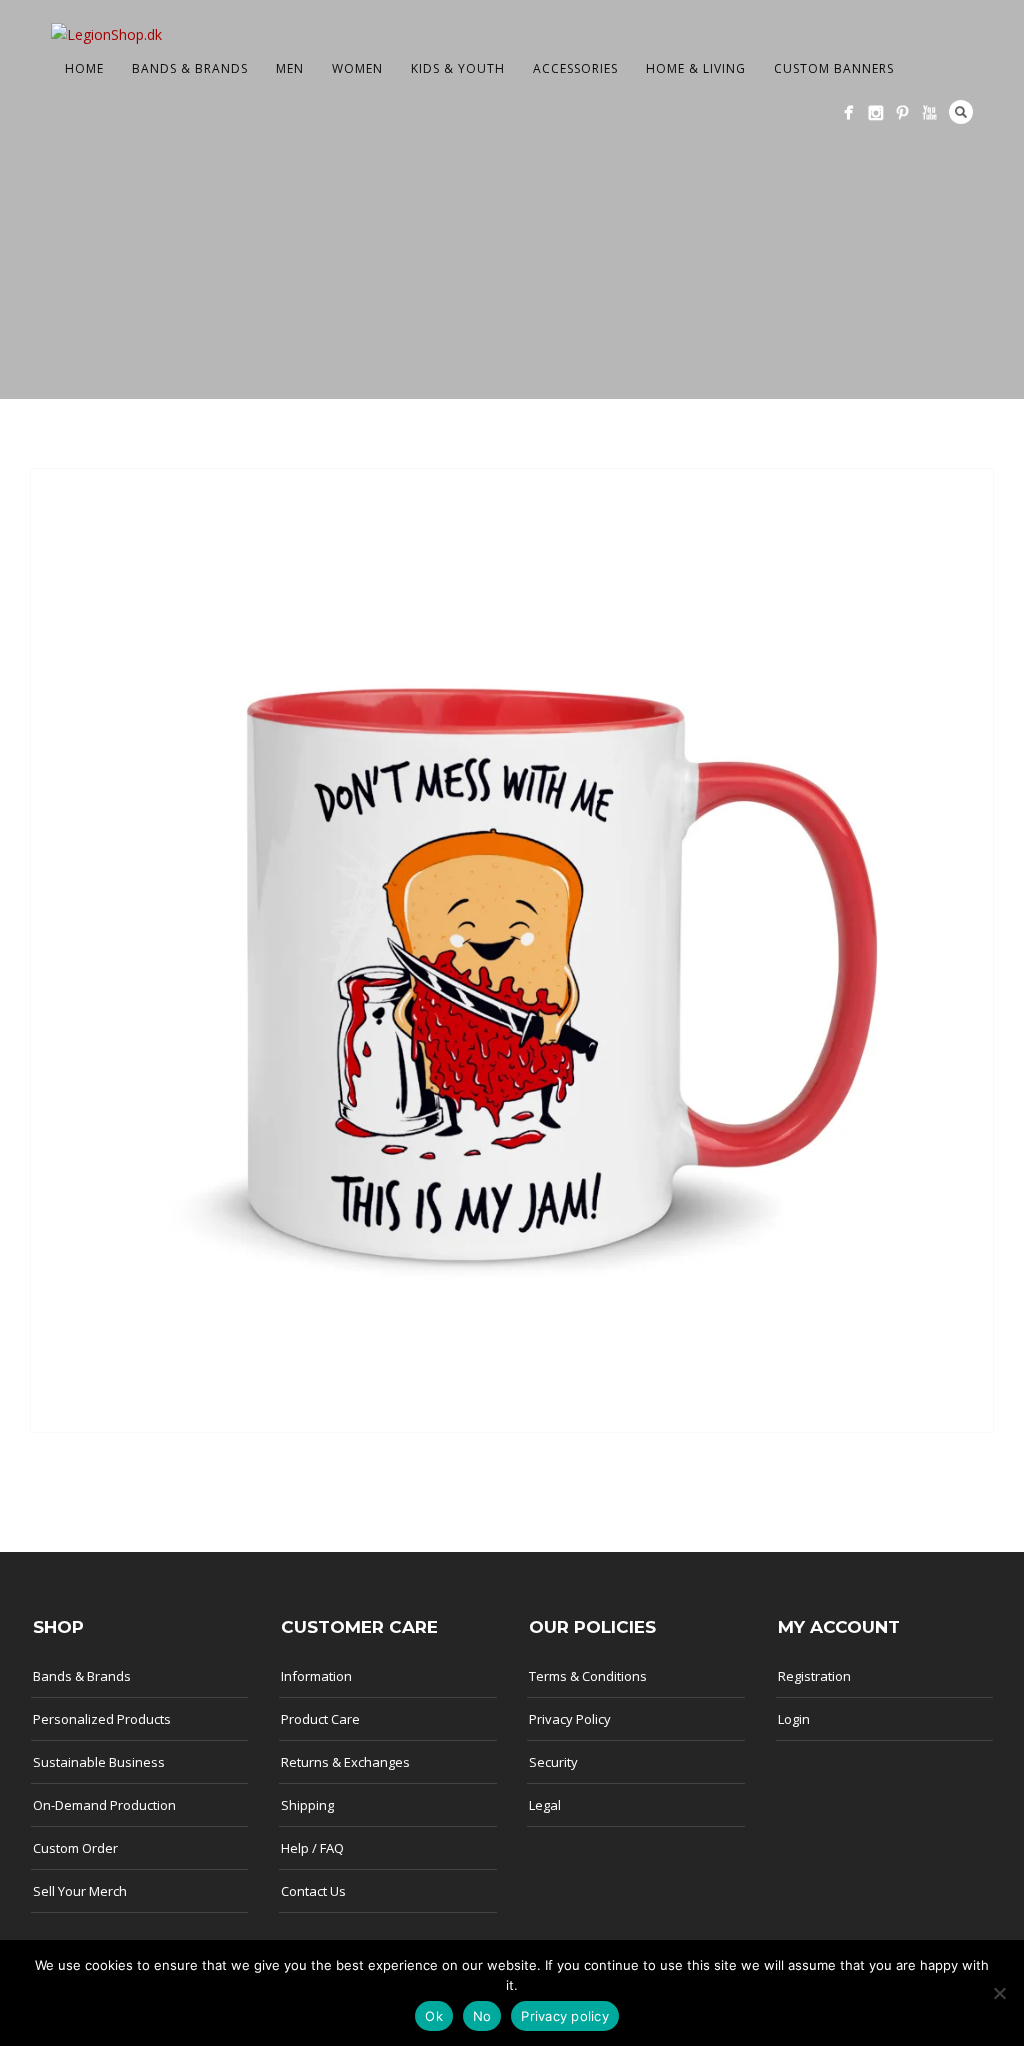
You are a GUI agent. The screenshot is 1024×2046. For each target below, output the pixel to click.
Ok (434, 2016)
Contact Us (313, 1891)
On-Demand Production (104, 1805)
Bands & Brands (190, 68)
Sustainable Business (99, 1762)
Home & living (696, 68)
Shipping (307, 1805)
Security (553, 1762)
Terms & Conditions (588, 1676)
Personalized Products (102, 1719)
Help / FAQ (312, 1848)
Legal (545, 1805)
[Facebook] (848, 112)
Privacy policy (565, 2016)
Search (961, 112)
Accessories (575, 68)
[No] (999, 1993)
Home (84, 68)
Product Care (320, 1719)
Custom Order (75, 1848)
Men (290, 68)
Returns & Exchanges (345, 1762)
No (482, 2016)
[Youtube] (929, 112)
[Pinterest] (902, 112)
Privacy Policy (570, 1719)
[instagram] (875, 112)
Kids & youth (458, 68)
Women (357, 68)
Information (316, 1676)
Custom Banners (834, 68)
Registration (814, 1676)
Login (794, 1719)
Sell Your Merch (80, 1891)
